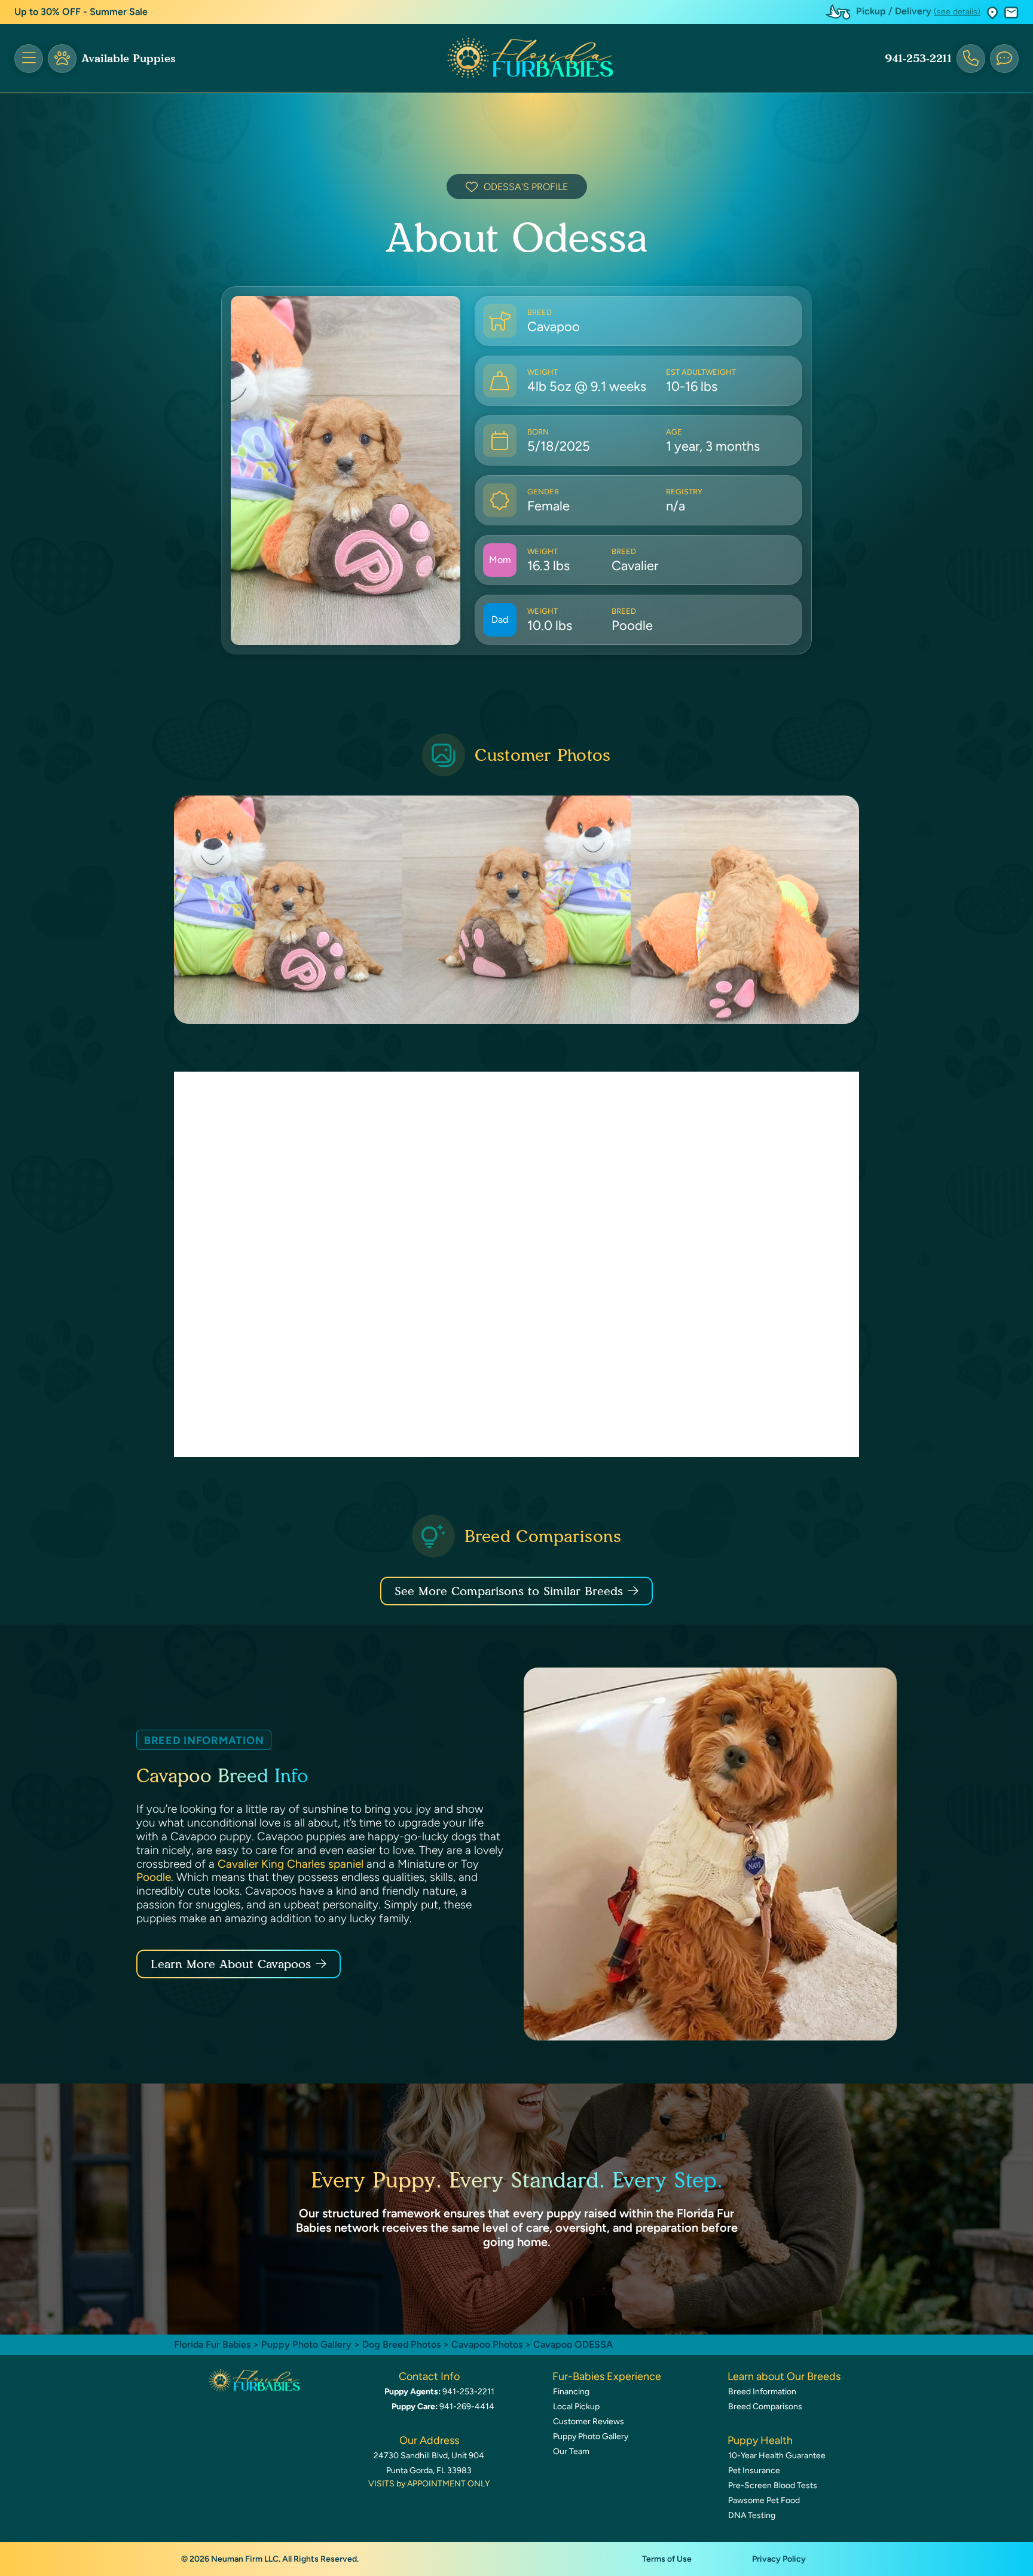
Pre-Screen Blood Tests (773, 2485)
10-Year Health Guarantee (777, 2456)
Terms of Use (667, 2559)
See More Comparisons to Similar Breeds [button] (509, 1591)
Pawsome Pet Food (764, 2500)
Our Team (571, 2451)
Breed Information (762, 2392)
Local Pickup (576, 2407)
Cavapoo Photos (487, 2344)
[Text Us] (1004, 59)
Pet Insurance (754, 2471)
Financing (571, 2392)
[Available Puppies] (62, 59)
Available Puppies (129, 59)
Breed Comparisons (765, 2407)
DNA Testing (752, 2515)
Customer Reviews (589, 2421)
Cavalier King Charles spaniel (291, 1864)
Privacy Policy (779, 2559)
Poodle (154, 1877)
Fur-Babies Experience (607, 2376)
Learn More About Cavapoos (231, 1964)
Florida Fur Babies (212, 2344)
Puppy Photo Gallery (306, 2344)
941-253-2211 (918, 59)
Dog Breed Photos (401, 2344)
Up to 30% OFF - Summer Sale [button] (81, 12)
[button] (992, 12)
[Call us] (971, 59)
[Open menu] (29, 59)
